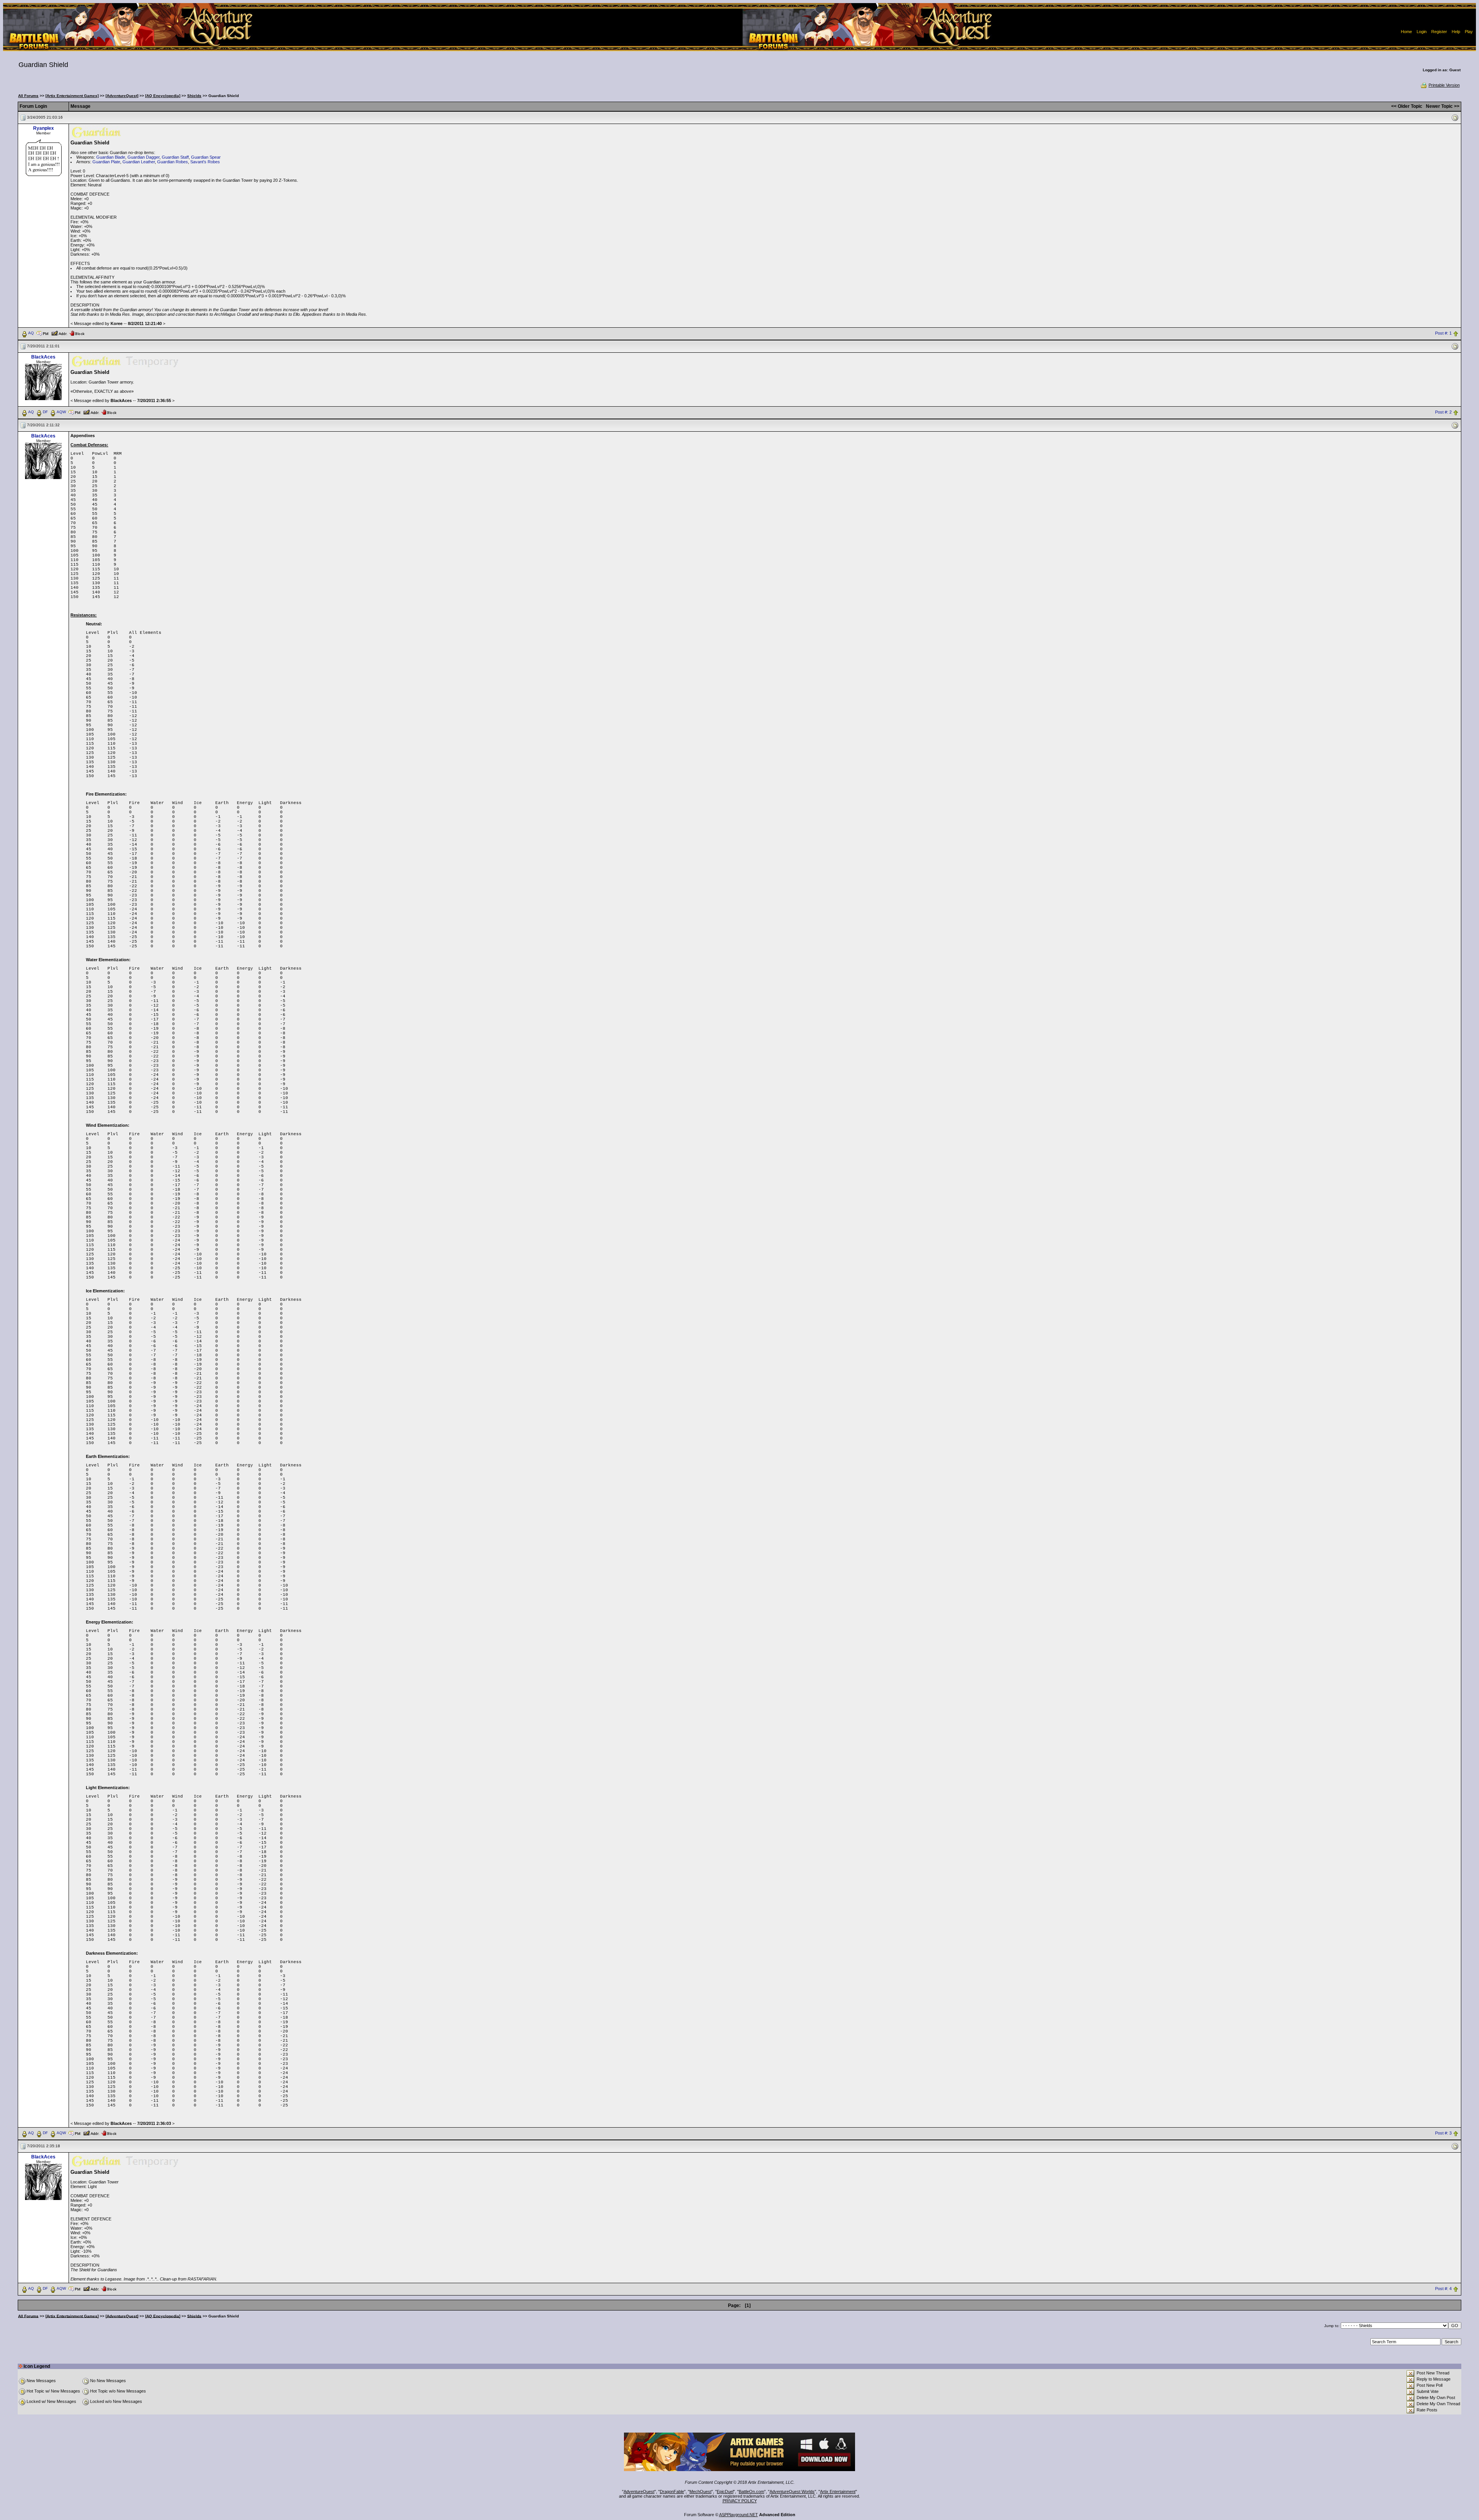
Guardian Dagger (143, 157)
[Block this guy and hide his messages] (77, 333)
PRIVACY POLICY (740, 2501)
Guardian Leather (139, 162)
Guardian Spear (206, 157)
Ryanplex (44, 128)
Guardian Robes (173, 162)
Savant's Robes (205, 162)
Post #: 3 (1443, 2133)
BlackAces (43, 357)
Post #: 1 (1443, 333)
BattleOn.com (751, 2492)
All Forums (28, 96)
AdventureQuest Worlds (792, 2492)
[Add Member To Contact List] (59, 333)
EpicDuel (725, 2492)
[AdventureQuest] (122, 96)
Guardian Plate (106, 162)
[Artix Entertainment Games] (72, 96)
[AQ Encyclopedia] (163, 96)
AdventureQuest (639, 2492)
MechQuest (700, 2492)
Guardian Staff (175, 157)
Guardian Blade (111, 157)
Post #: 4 (1443, 2289)
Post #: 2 (1443, 412)
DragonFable (672, 2492)
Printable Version (1444, 85)
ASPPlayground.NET (739, 2515)
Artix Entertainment (838, 2492)
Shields (194, 96)
